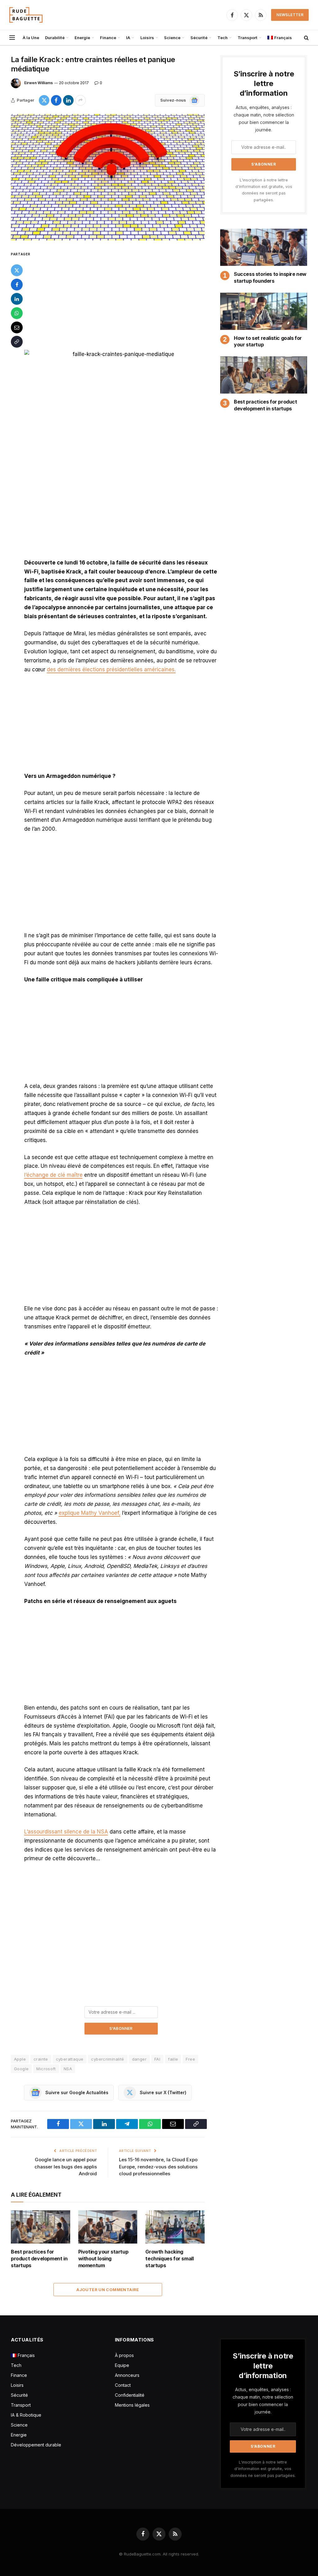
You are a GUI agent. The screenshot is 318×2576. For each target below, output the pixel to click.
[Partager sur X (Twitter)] (44, 100)
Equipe (122, 2365)
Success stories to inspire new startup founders (270, 277)
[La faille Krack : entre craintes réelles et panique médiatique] (108, 177)
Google (21, 2069)
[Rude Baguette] (26, 15)
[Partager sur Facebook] (56, 100)
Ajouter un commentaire (108, 2290)
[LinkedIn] (17, 299)
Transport (248, 38)
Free (190, 2059)
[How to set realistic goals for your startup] (264, 311)
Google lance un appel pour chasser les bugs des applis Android (66, 2167)
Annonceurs (127, 2375)
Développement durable (36, 2445)
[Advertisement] (121, 296)
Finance (108, 38)
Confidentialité (130, 2395)
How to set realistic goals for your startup (268, 341)
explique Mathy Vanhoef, (90, 1513)
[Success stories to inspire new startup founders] (264, 247)
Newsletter (290, 15)
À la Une (31, 38)
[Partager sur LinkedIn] (68, 100)
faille (173, 2059)
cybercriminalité (107, 2059)
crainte (41, 2059)
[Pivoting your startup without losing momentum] (108, 2227)
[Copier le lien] (17, 342)
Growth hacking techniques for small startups (169, 2259)
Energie (82, 38)
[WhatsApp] (17, 313)
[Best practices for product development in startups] (41, 2227)
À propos (124, 2355)
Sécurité (199, 38)
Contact (123, 2385)
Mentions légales (132, 2405)
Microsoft (46, 2069)
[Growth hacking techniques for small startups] (175, 2227)
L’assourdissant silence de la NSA (66, 1832)
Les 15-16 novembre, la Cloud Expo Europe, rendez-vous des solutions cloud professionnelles (158, 2167)
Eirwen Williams (39, 83)
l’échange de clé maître (53, 1175)
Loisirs (147, 38)
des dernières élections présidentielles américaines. (111, 669)
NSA (68, 2069)
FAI (157, 2059)
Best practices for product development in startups (39, 2259)
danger (139, 2059)
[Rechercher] (306, 38)
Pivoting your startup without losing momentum (103, 2259)
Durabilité (55, 38)
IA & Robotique (26, 2415)
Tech (223, 38)
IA (128, 38)
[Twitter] (17, 270)
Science (172, 38)
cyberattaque (70, 2059)
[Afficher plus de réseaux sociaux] (80, 100)
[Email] (17, 327)
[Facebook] (17, 285)
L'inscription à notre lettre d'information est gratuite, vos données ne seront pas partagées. (263, 2469)
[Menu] (12, 38)
